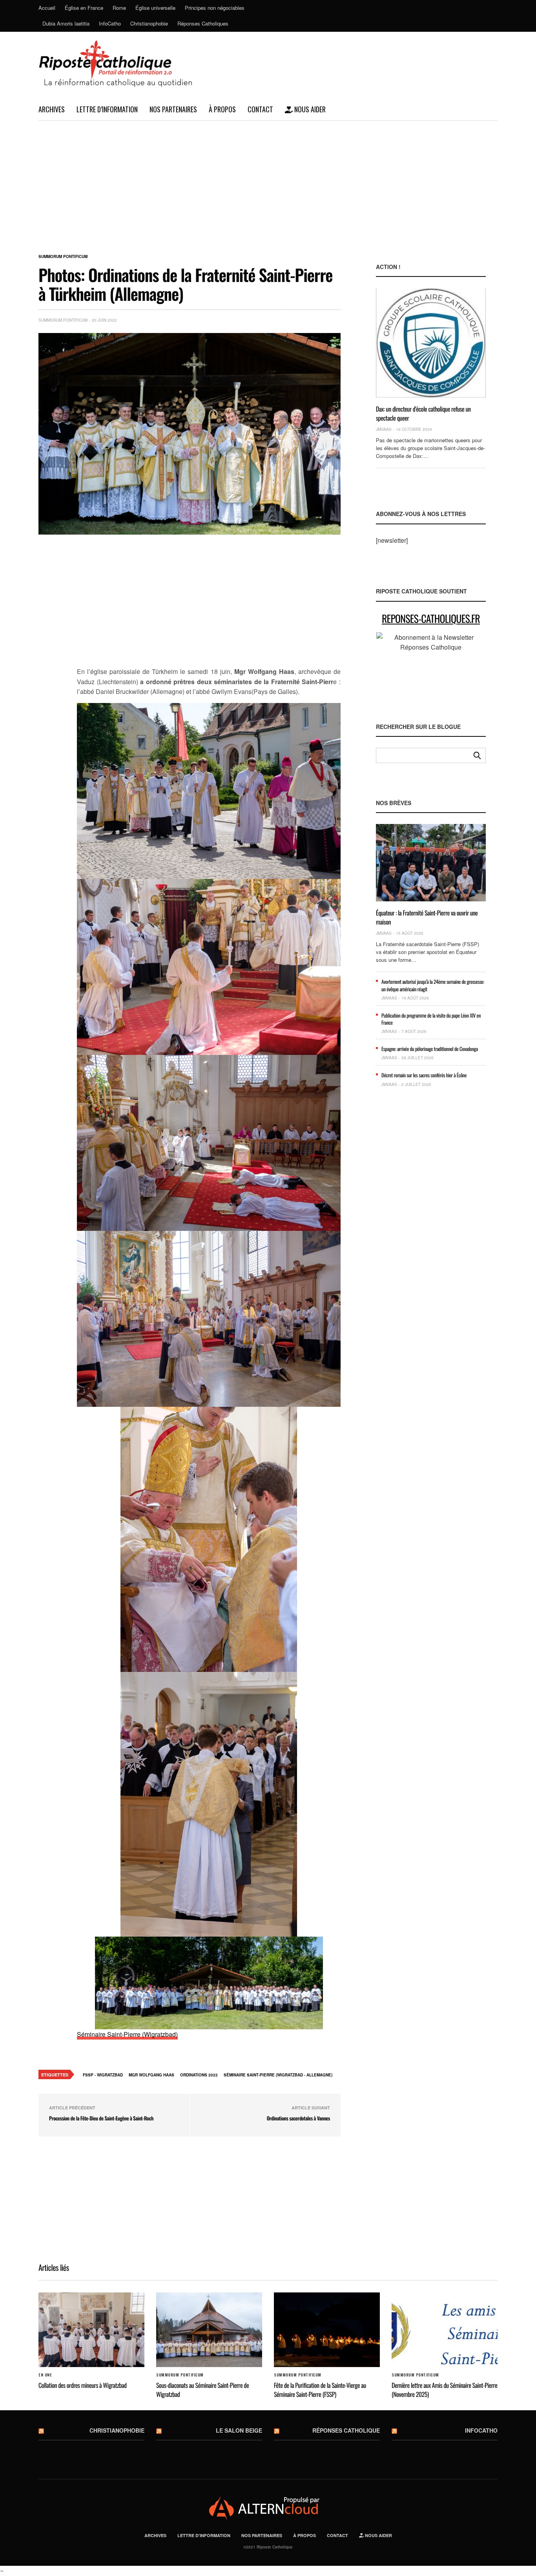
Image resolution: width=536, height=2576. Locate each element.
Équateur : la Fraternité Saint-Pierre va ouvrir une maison (427, 917)
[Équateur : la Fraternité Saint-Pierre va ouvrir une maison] (431, 863)
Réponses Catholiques (203, 23)
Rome (119, 8)
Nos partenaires (173, 109)
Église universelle (155, 8)
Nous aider (309, 109)
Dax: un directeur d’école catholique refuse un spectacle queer (423, 413)
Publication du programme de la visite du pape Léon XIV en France (431, 1019)
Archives (52, 109)
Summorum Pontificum (63, 256)
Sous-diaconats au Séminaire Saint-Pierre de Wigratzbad (202, 2389)
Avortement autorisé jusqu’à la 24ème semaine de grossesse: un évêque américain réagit (433, 985)
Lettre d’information (107, 109)
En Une (45, 2375)
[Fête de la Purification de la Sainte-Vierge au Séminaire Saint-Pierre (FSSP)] (327, 2330)
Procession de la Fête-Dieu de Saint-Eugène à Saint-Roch (101, 2118)
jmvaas (384, 429)
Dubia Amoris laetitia (66, 23)
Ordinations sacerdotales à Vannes (298, 2118)
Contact (260, 109)
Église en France (84, 8)
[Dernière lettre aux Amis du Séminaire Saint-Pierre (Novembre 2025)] (445, 2330)
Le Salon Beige (239, 2430)
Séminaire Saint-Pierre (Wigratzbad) (127, 2034)
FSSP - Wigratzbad (103, 2075)
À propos (222, 109)
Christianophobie (149, 23)
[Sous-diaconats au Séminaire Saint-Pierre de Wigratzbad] (209, 2330)
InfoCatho (110, 23)
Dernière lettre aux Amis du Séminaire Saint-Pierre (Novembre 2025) (444, 2389)
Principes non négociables (215, 8)
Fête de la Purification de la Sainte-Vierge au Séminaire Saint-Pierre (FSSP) (320, 2389)
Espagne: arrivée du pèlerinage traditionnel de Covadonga (430, 1049)
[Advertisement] (268, 180)
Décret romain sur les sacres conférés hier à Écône (424, 1075)
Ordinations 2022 (199, 2075)
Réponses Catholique (346, 2430)
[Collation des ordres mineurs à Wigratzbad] (91, 2330)
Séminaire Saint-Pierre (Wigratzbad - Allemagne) (278, 2075)
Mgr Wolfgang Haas (151, 2075)
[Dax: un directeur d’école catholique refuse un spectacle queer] (431, 343)
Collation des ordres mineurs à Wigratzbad (83, 2385)
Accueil (47, 8)
